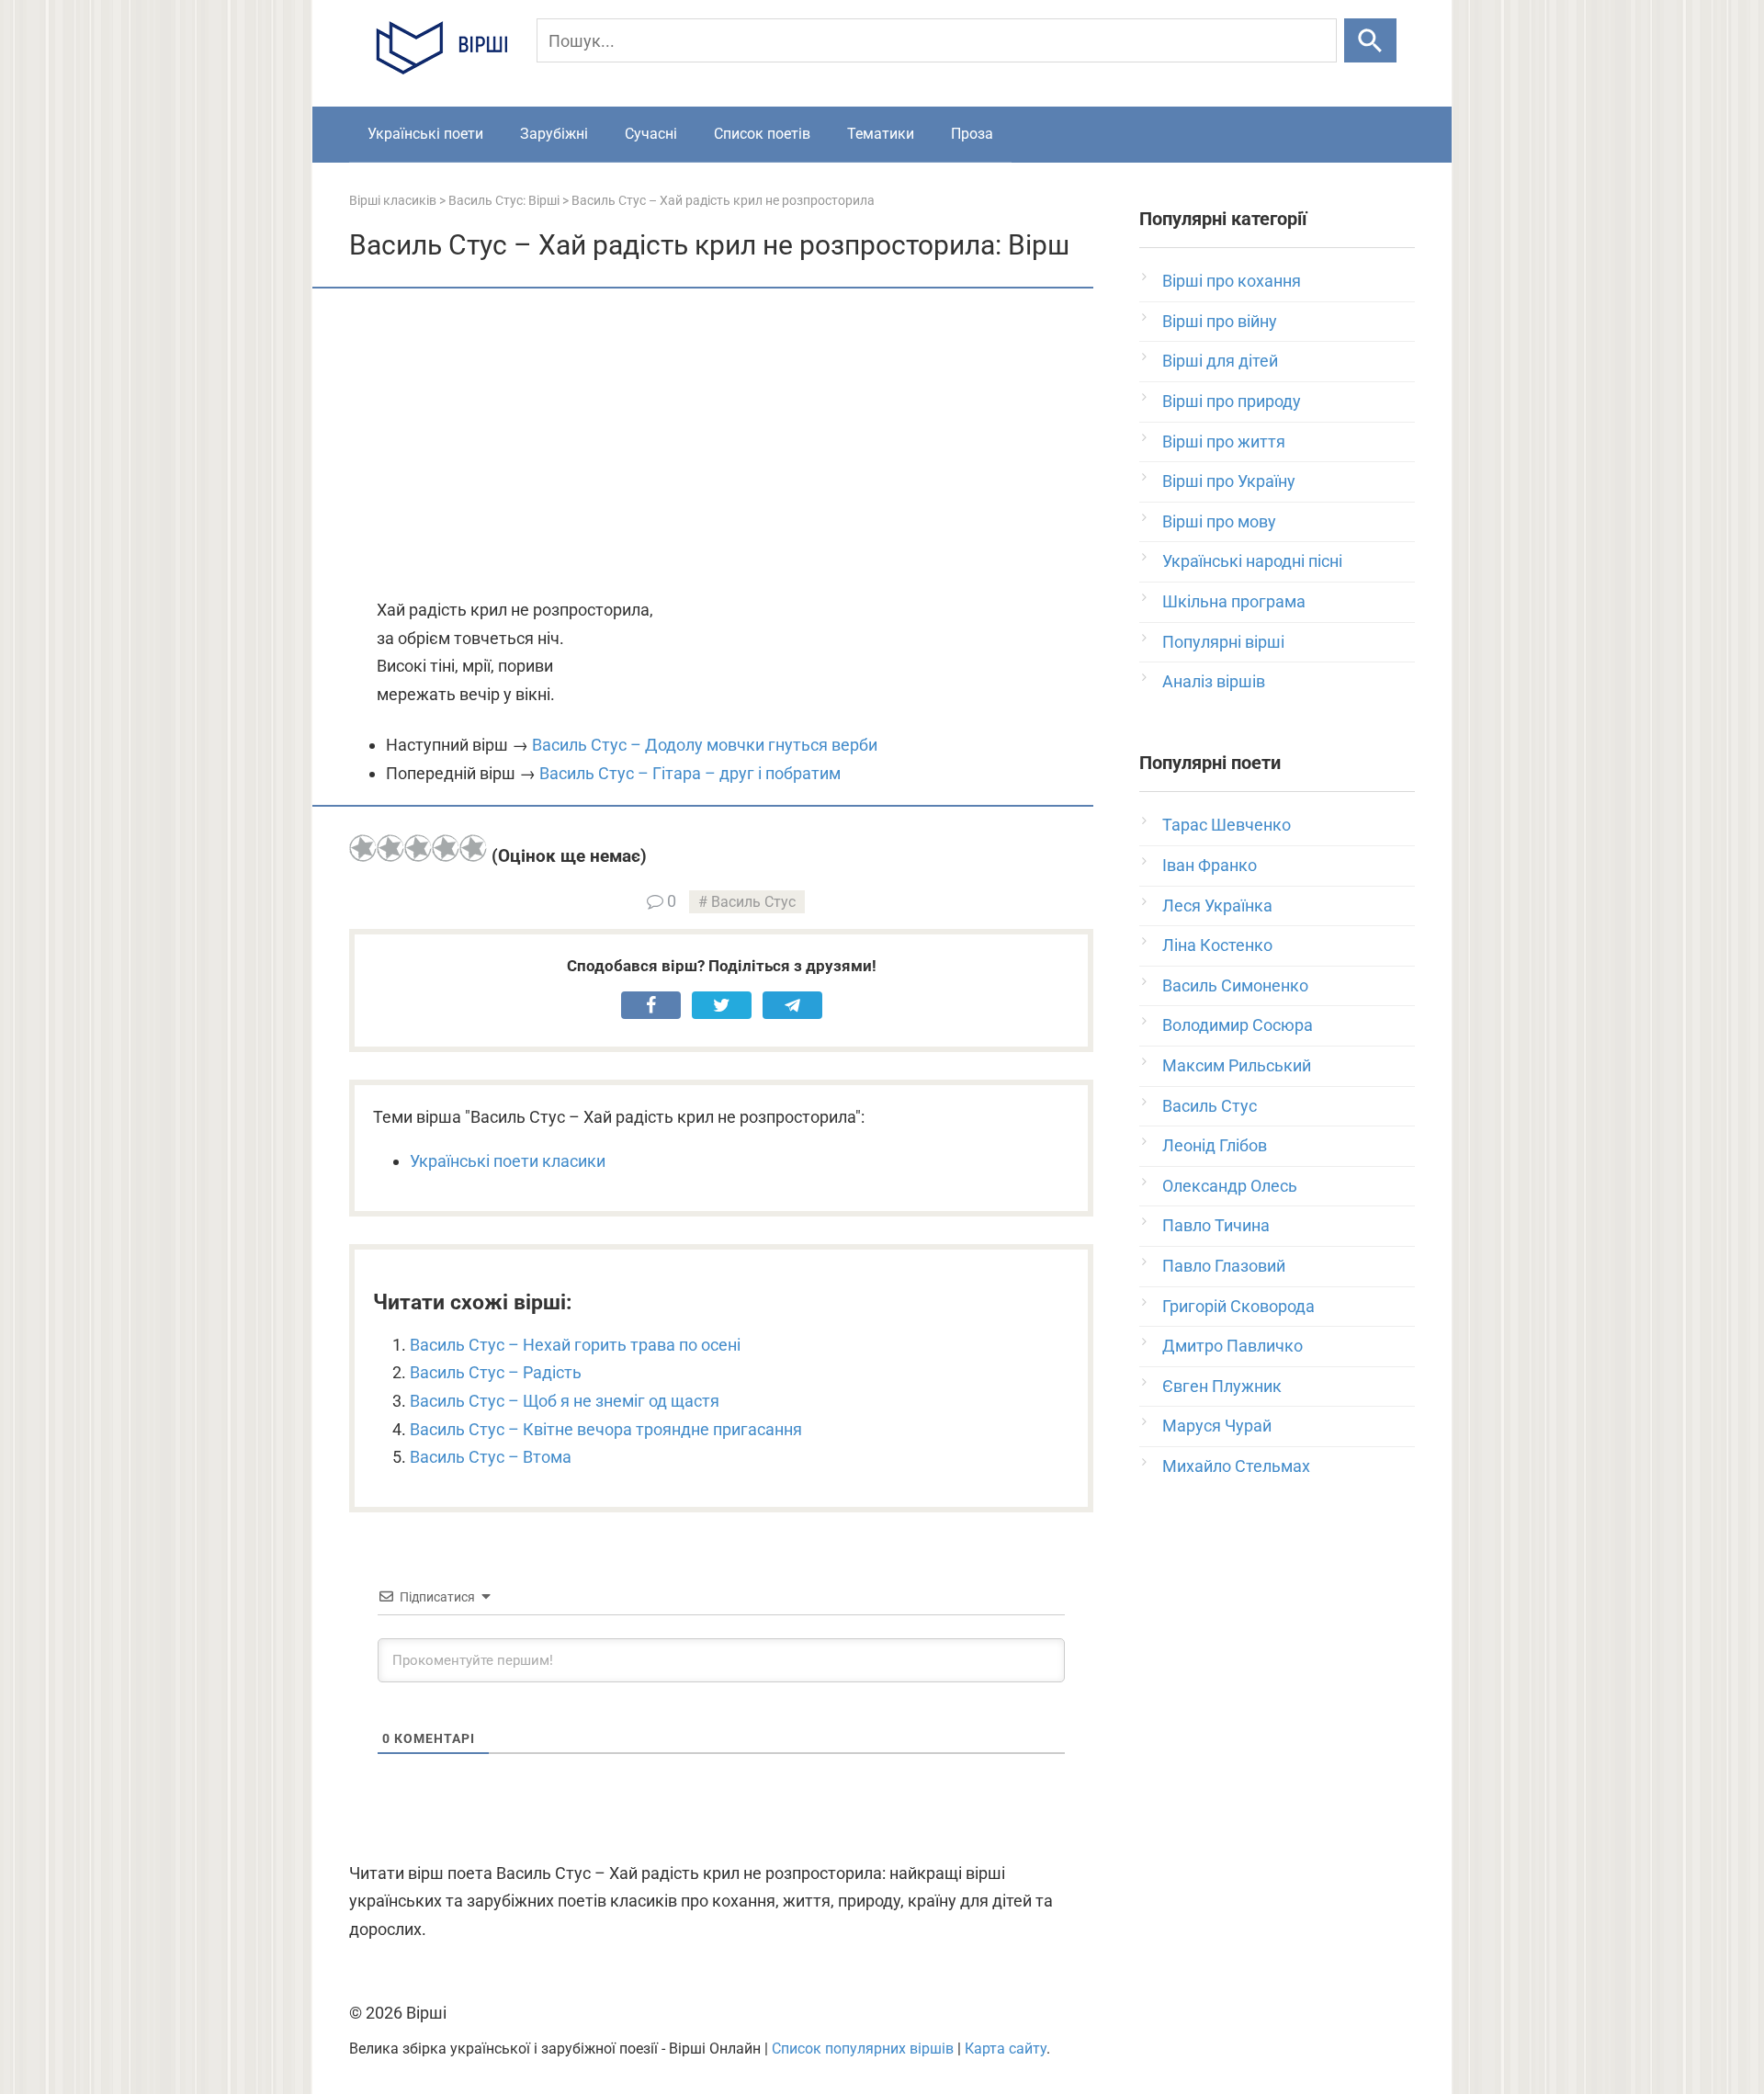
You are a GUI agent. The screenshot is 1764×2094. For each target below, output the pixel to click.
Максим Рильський (1237, 1065)
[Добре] (446, 848)
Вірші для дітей (1220, 361)
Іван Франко (1210, 865)
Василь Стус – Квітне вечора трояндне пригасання (606, 1429)
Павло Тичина (1216, 1225)
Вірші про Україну (1229, 481)
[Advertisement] (721, 445)
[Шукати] (1370, 40)
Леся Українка (1217, 906)
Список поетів (762, 134)
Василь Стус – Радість (496, 1372)
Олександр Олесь (1230, 1186)
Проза (972, 134)
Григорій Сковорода (1238, 1306)
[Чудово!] (473, 848)
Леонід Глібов (1215, 1145)
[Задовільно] (418, 848)
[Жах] (363, 848)
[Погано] (390, 848)
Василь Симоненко (1235, 985)
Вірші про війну (1220, 321)
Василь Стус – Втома (491, 1457)
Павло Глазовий (1224, 1266)
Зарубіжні (554, 134)
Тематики (881, 134)
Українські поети (425, 134)
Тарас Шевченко (1227, 825)
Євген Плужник (1222, 1386)
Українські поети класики (508, 1161)
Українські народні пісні (1252, 561)
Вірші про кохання (1232, 281)
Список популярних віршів (863, 2049)
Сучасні (651, 134)
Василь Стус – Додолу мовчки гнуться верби (705, 745)
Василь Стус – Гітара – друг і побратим (690, 773)
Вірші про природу (1232, 401)
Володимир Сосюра (1238, 1025)
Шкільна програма (1234, 601)
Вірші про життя (1224, 441)
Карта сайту (1006, 2049)
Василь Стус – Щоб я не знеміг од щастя (565, 1401)
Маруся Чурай (1217, 1426)
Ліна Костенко (1217, 945)
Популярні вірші (1223, 642)
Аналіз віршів (1214, 681)
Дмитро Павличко (1233, 1346)
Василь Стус (753, 902)
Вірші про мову (1219, 521)
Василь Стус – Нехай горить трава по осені (575, 1345)
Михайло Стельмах (1236, 1466)
